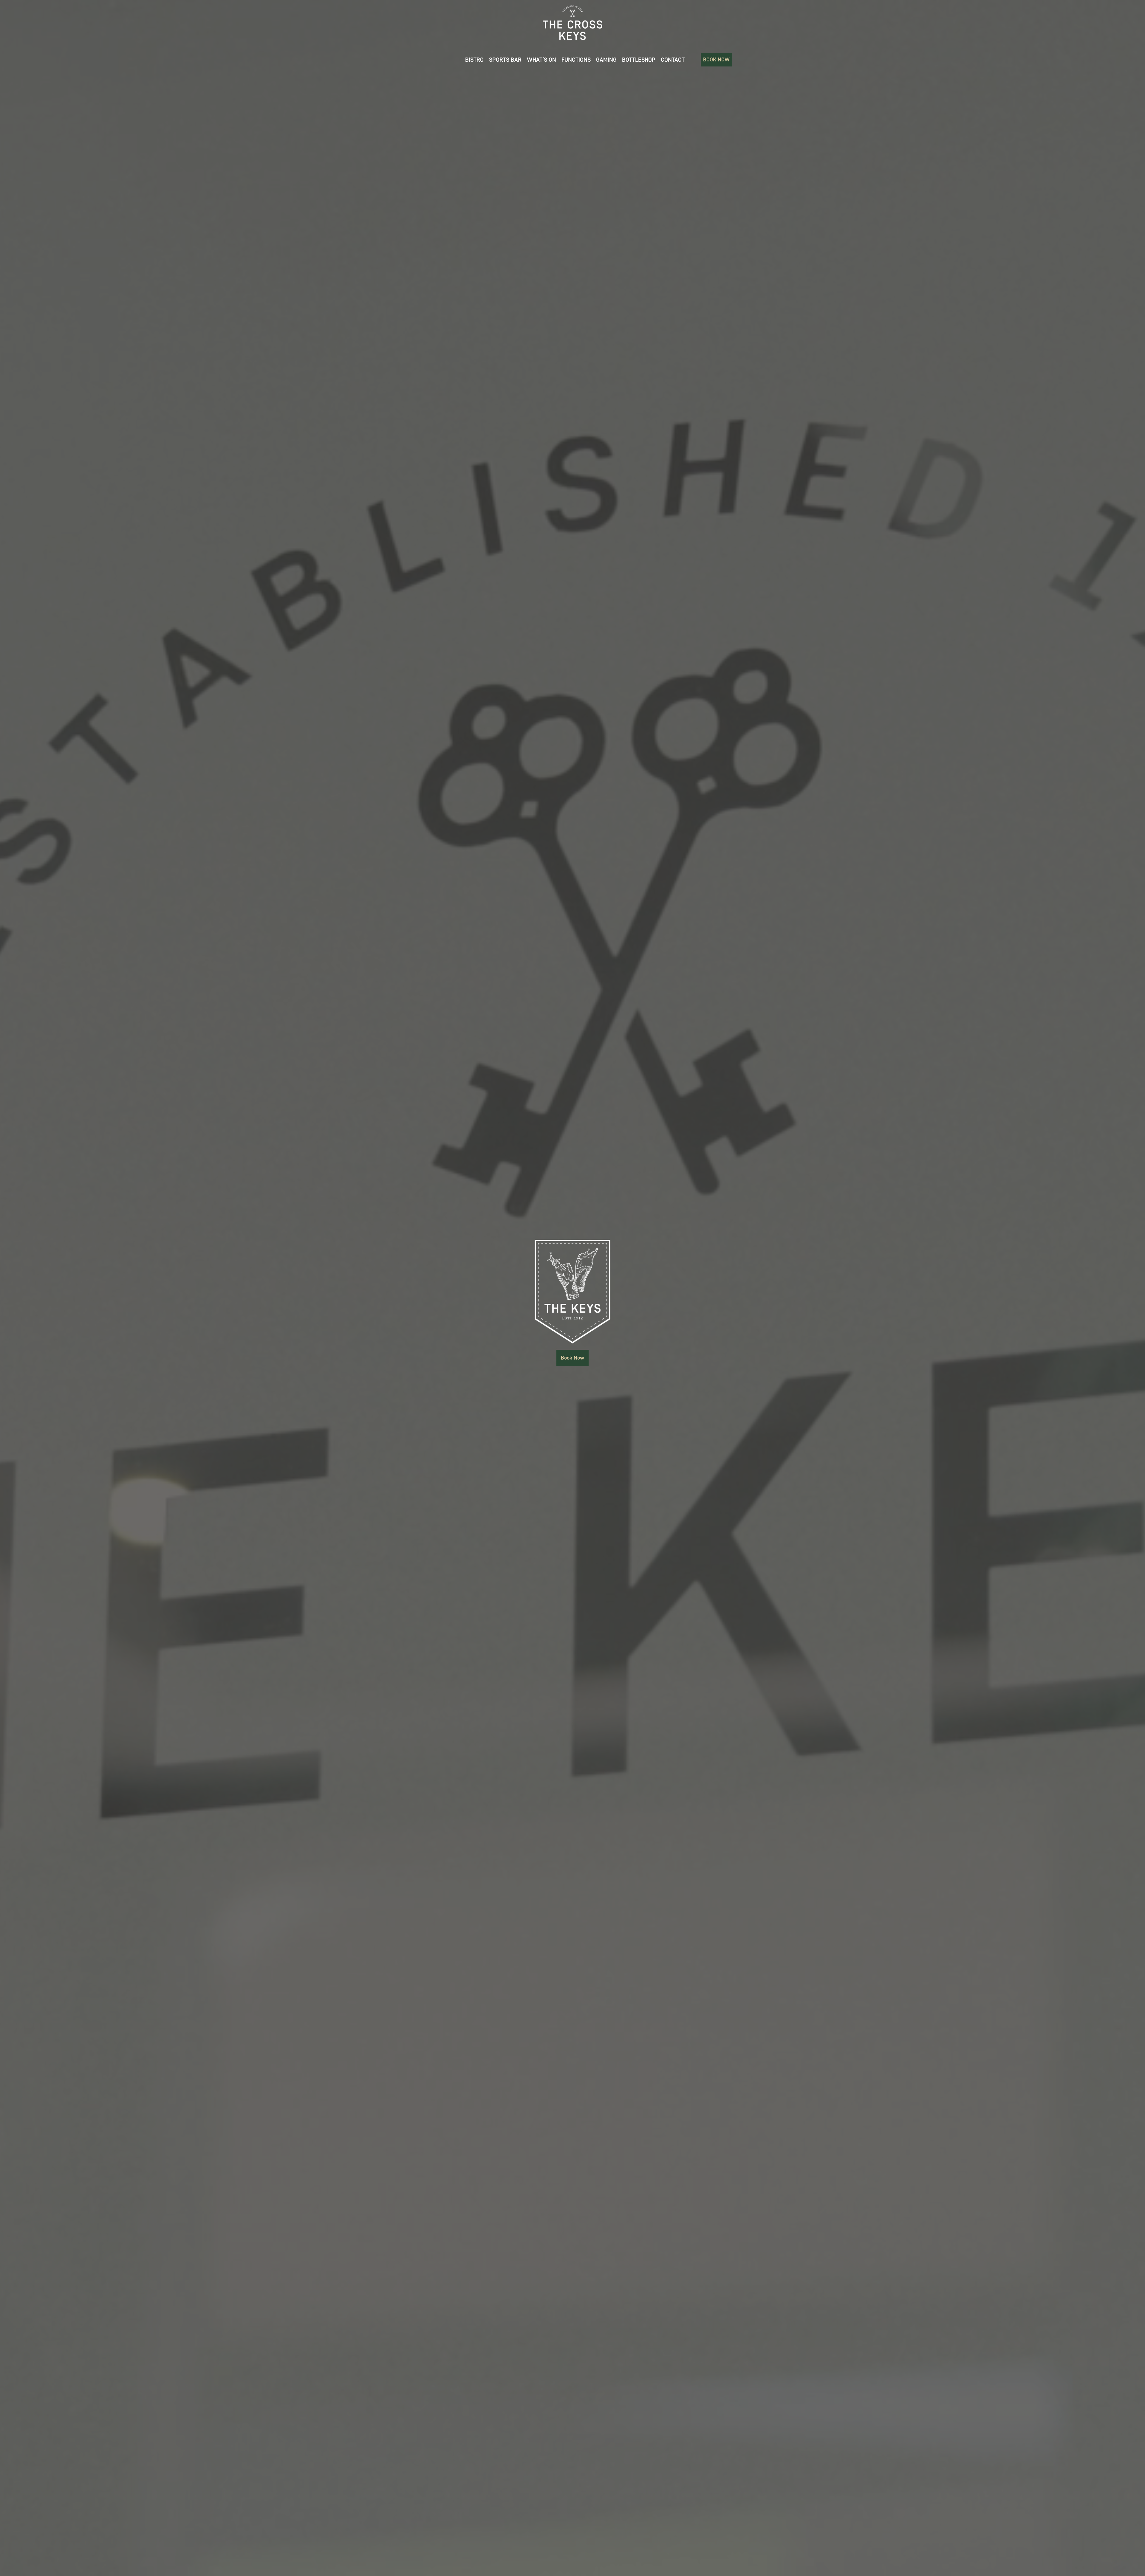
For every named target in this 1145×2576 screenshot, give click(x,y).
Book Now (572, 1358)
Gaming (606, 60)
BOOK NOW (716, 60)
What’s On (541, 60)
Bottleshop (639, 60)
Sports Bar (505, 60)
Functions (576, 60)
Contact (673, 60)
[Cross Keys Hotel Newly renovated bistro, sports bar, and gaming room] (572, 23)
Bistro (474, 60)
